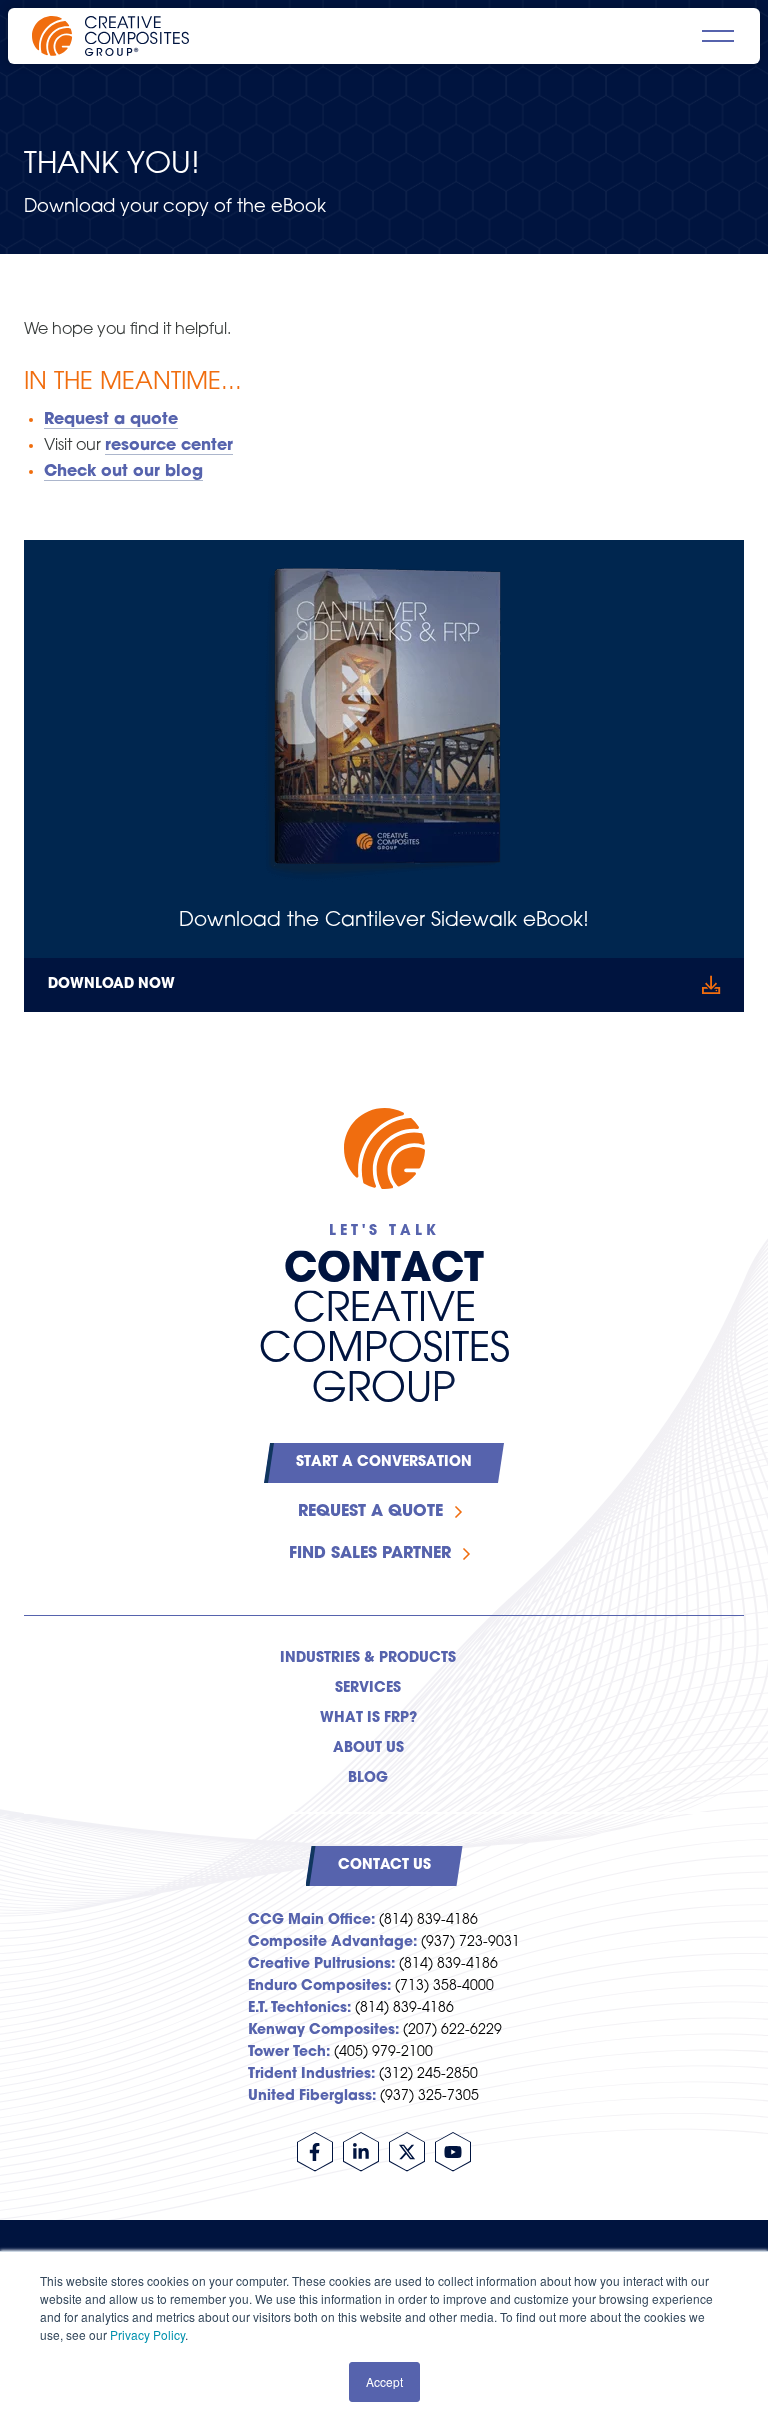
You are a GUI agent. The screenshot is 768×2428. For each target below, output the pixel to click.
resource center (169, 446)
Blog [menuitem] (368, 1778)
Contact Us (384, 1865)
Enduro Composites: (319, 1986)
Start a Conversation (384, 1462)
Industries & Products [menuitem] (368, 1658)
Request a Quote (370, 1512)
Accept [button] (384, 2381)
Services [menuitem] (368, 1688)
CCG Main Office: (311, 1920)
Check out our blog (123, 472)
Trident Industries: (311, 2074)
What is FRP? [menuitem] (368, 1718)
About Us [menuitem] (368, 1748)
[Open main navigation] (718, 36)
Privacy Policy (147, 2334)
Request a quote (111, 420)
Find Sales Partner (370, 1554)
